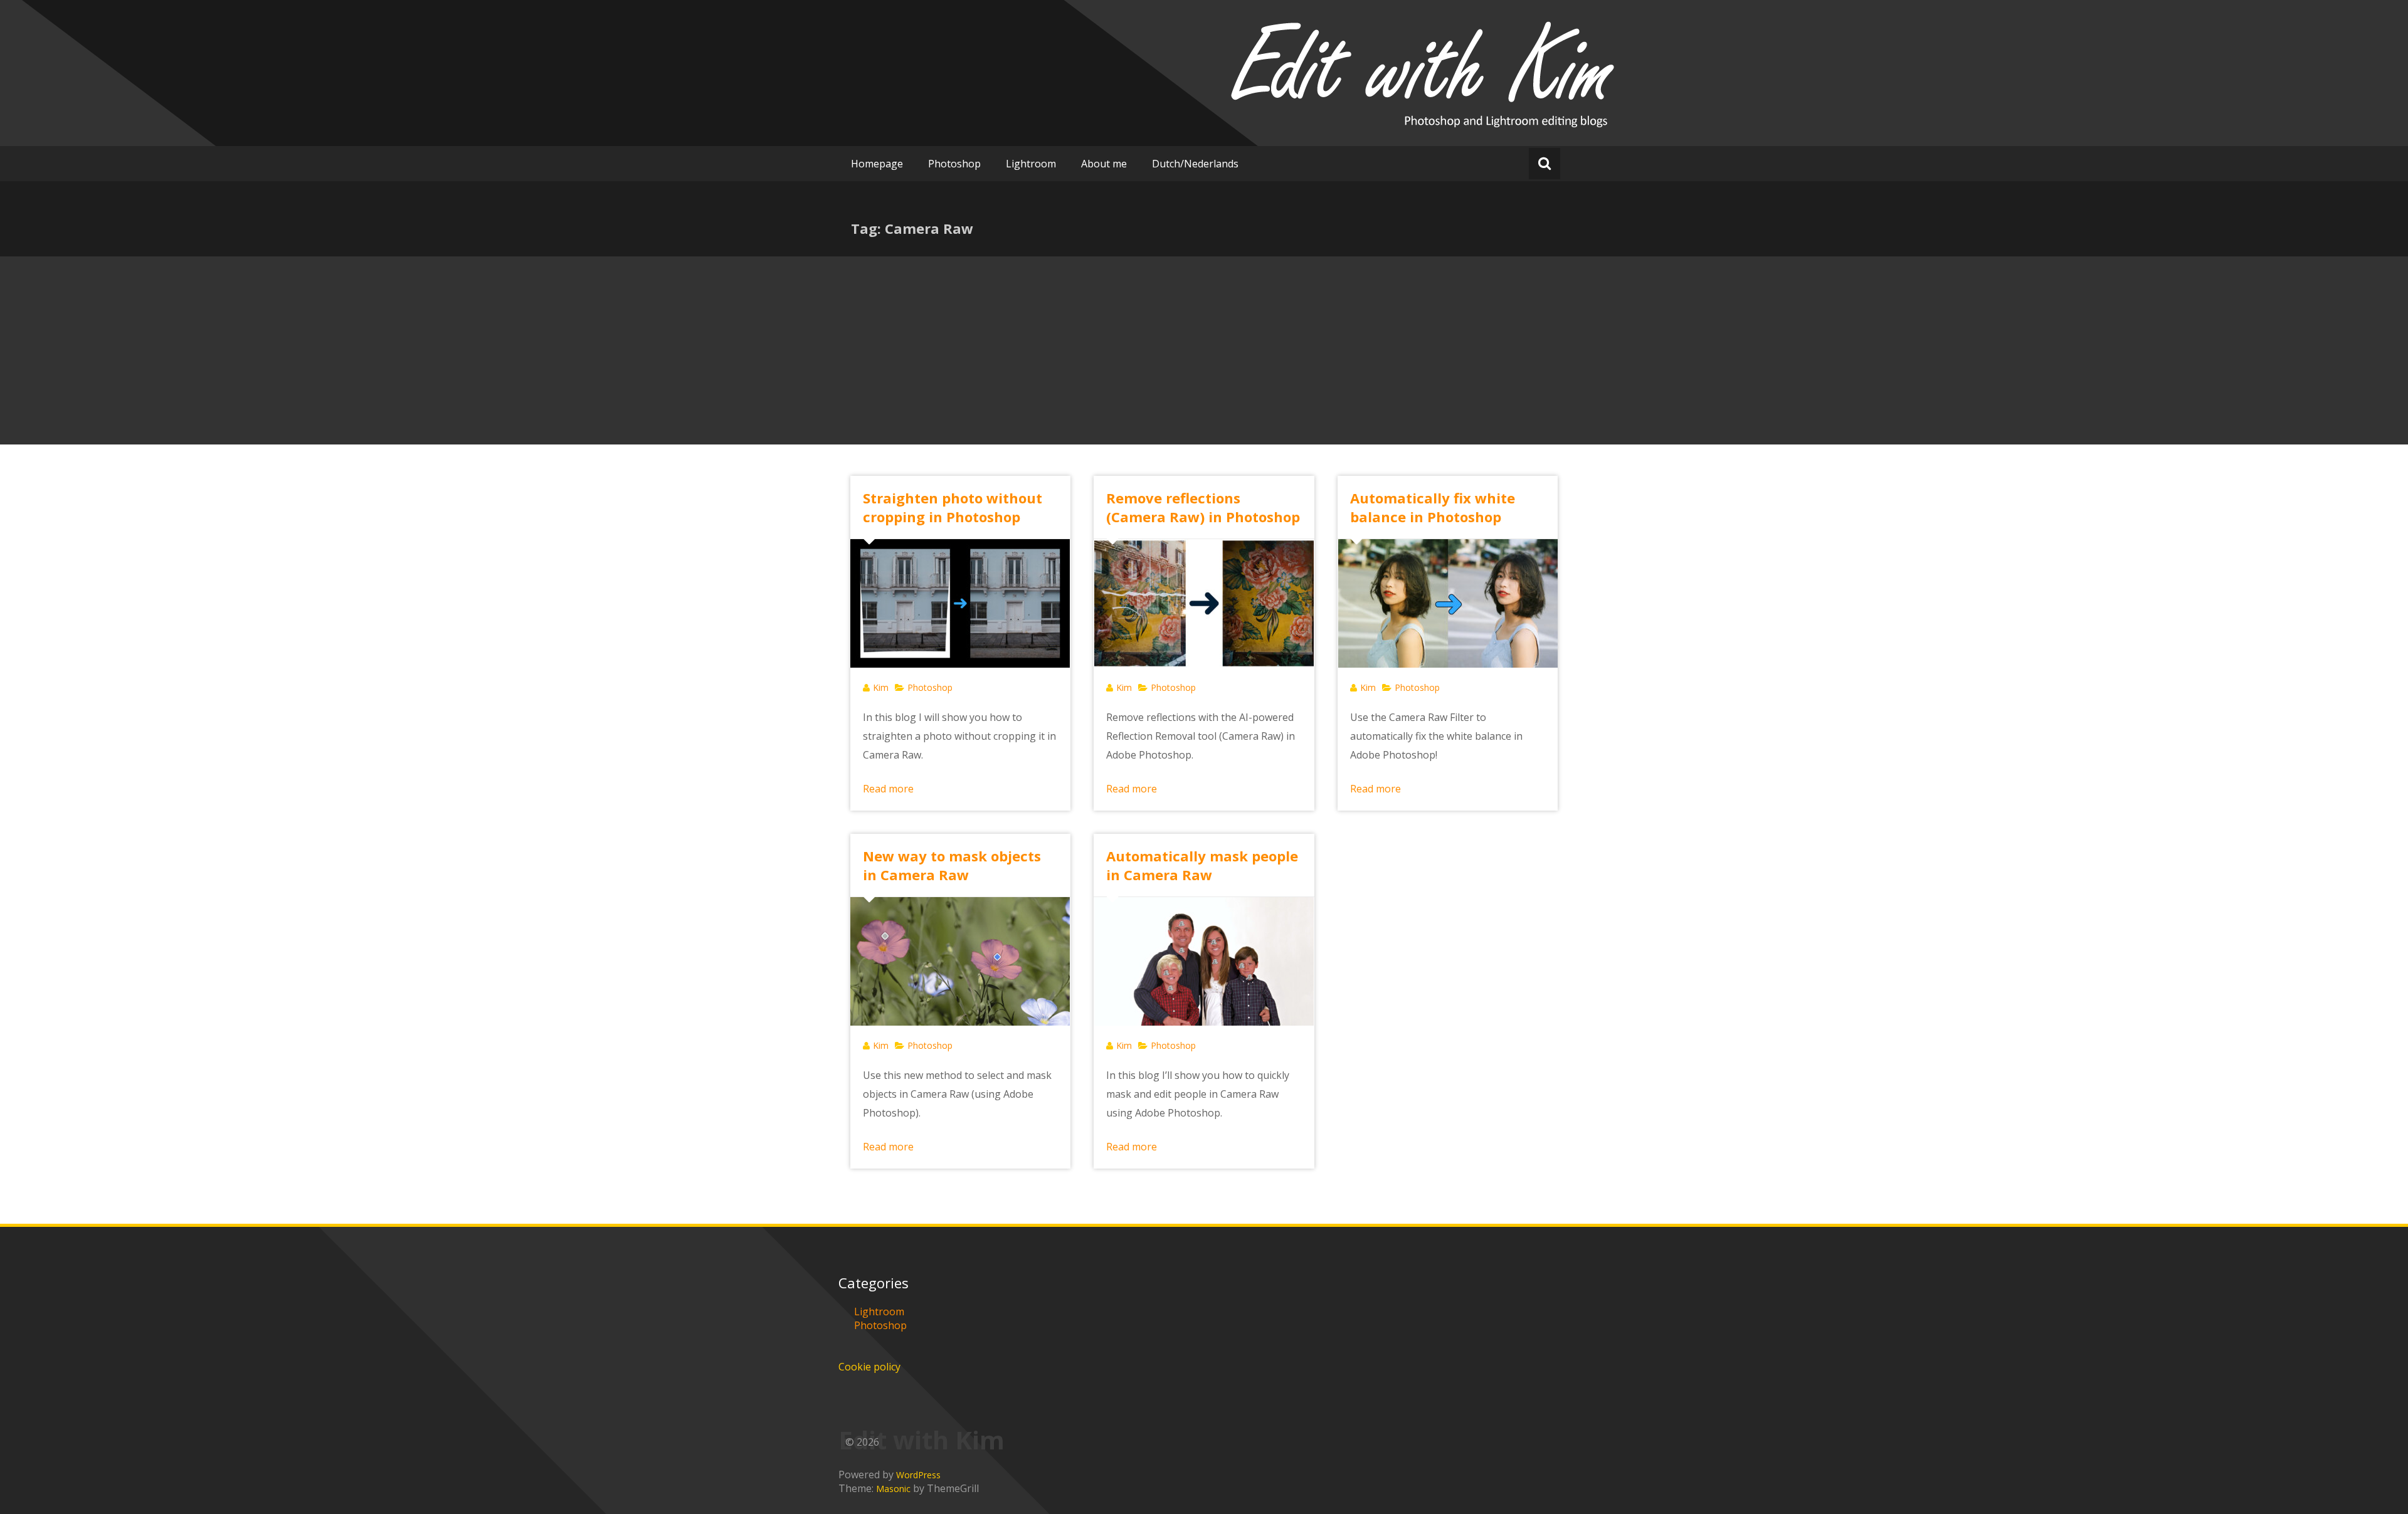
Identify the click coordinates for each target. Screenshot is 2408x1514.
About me (1104, 164)
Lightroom (1031, 164)
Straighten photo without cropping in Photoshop (953, 507)
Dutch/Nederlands (1195, 164)
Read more (888, 789)
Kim (881, 687)
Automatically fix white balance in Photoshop (1433, 507)
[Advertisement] (1204, 350)
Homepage (877, 164)
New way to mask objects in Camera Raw (952, 865)
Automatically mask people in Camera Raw (1202, 865)
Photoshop (954, 164)
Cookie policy (869, 1367)
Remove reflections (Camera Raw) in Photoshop (1203, 507)
